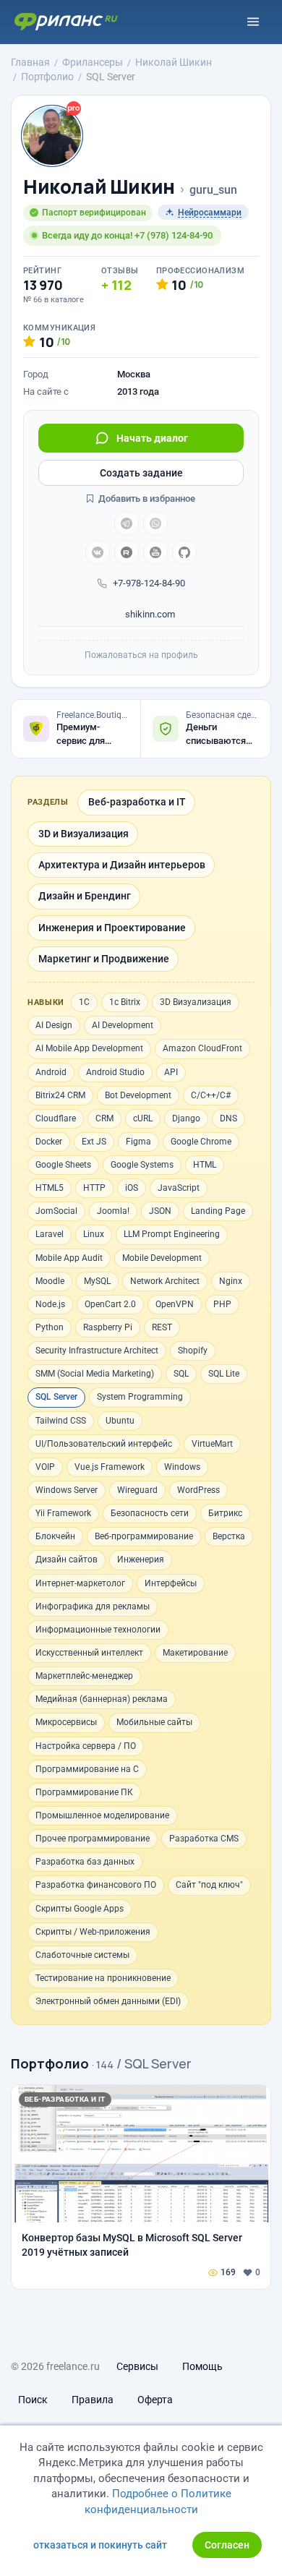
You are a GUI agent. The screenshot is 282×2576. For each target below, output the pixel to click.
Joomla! (113, 1211)
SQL (181, 1374)
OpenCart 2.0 (110, 1304)
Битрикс (225, 1513)
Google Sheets (63, 1165)
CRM (104, 1118)
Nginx (231, 1281)
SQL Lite (224, 1374)
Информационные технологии (98, 1630)
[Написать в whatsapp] (155, 523)
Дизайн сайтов (67, 1559)
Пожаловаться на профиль (141, 655)
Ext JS (94, 1142)
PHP (222, 1304)
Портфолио (50, 2063)
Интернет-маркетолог (80, 1583)
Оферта (155, 2400)
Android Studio (115, 1072)
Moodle (50, 1281)
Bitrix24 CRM (60, 1095)
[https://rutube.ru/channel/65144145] (127, 552)
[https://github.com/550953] (184, 552)
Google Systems (142, 1165)
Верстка (229, 1536)
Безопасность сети (150, 1513)
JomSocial (56, 1211)
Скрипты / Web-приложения (93, 1932)
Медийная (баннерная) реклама (102, 1699)
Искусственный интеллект (89, 1653)
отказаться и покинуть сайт (100, 2545)
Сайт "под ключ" (209, 1885)
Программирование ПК (84, 1792)
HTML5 (50, 1188)
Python (50, 1327)
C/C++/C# (211, 1095)
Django (186, 1118)
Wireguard (137, 1490)
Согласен (227, 2545)
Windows (182, 1467)
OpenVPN (175, 1304)
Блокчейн (55, 1536)
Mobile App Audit (69, 1258)
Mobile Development (162, 1258)
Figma (138, 1142)
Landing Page (218, 1211)
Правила (93, 2400)
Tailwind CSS (61, 1421)
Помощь (202, 2366)
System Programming (140, 1397)
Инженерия (141, 1559)
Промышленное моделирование (102, 1815)
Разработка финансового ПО (96, 1885)
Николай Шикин (99, 187)
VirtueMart (212, 1444)
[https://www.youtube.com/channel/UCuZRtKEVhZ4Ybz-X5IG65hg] (155, 552)
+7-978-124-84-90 (149, 583)
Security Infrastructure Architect (97, 1351)
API (171, 1072)
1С (84, 1002)
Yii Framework (63, 1513)
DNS (228, 1118)
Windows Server (67, 1490)
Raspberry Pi (108, 1327)
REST (162, 1327)
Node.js (50, 1304)
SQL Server (56, 1397)
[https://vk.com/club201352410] (98, 552)
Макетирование (195, 1653)
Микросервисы (66, 1722)
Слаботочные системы (82, 1955)
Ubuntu (120, 1421)
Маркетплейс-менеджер (84, 1676)
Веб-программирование (144, 1536)
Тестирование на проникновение (103, 1978)
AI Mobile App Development (89, 1048)
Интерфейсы (171, 1583)
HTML (205, 1165)
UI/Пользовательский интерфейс (104, 1444)
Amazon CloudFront (202, 1048)
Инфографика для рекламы (93, 1606)
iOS (132, 1188)
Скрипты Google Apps (80, 1909)
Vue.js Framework (110, 1467)
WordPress (198, 1490)
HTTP (94, 1188)
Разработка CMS (204, 1839)
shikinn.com (149, 614)
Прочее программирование (93, 1839)
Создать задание (141, 473)
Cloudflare (56, 1118)
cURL (143, 1118)
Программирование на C (87, 1769)
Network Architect (165, 1281)
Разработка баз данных (85, 1862)
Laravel (50, 1234)
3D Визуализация (196, 1002)
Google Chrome (201, 1142)
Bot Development (138, 1095)
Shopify (193, 1351)
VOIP (45, 1467)
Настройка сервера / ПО (86, 1746)
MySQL (97, 1281)
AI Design (54, 1025)
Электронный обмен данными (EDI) (108, 2001)
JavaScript (179, 1188)
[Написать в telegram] (127, 523)
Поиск (33, 2400)
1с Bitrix (125, 1002)
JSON (160, 1211)
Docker (49, 1142)
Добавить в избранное (146, 498)
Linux (94, 1234)
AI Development (123, 1025)
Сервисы (137, 2366)
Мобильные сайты (154, 1722)
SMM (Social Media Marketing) (95, 1374)
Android (51, 1072)
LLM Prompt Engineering (172, 1234)
